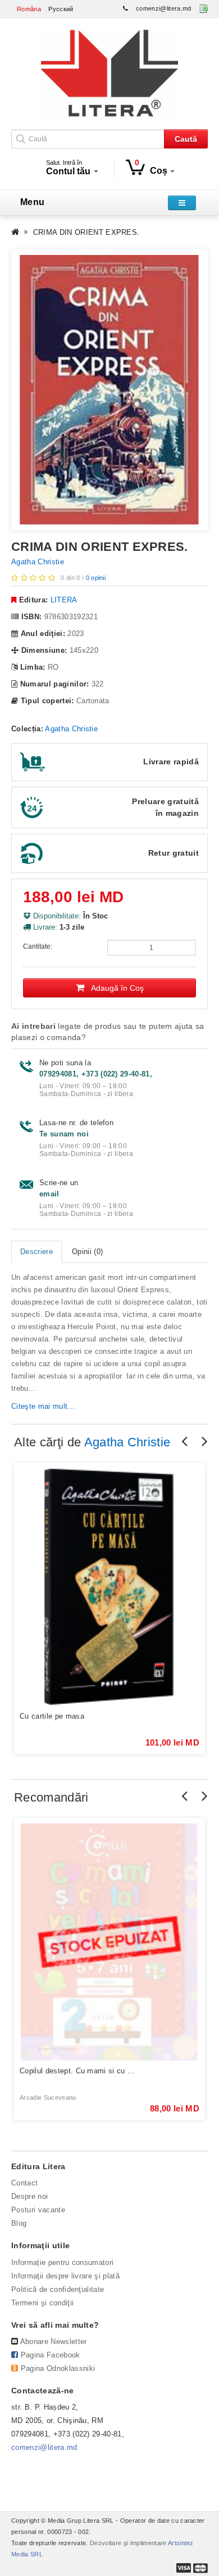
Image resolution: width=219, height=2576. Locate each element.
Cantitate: (38, 946)
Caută (186, 139)
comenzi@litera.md (164, 8)
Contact (24, 2183)
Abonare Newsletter (54, 2341)
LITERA (64, 600)
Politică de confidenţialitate (58, 2289)
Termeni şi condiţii (42, 2303)
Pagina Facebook (51, 2355)
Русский (61, 9)
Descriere (36, 1252)
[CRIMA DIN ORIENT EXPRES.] (109, 389)
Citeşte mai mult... (43, 1406)
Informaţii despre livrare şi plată (65, 2276)
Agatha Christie (38, 562)
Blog (19, 2223)
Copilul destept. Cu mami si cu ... (77, 2071)
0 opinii (96, 578)
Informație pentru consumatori (62, 2262)
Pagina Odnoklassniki (58, 2368)
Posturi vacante (38, 2210)
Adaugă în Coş (114, 988)
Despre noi (29, 2196)
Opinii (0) (87, 1252)
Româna (29, 9)
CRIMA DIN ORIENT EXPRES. (86, 232)
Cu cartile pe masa (52, 1716)
